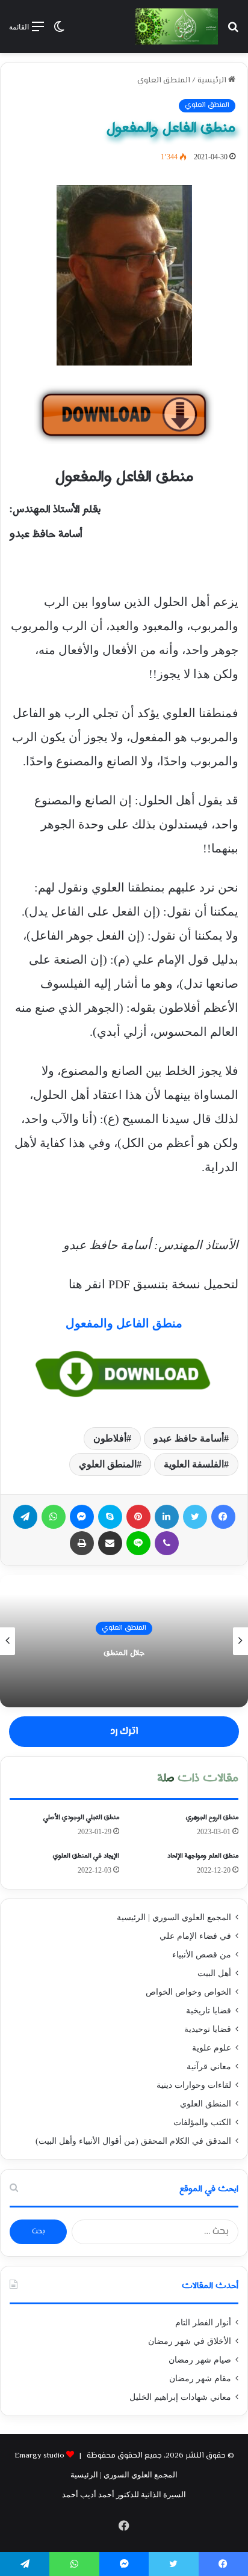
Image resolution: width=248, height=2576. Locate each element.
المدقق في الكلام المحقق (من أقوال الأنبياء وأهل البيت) (133, 2141)
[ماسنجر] (82, 1517)
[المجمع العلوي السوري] (177, 26)
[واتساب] (54, 1517)
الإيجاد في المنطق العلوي (86, 1856)
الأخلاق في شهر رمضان (190, 2341)
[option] (124, 1641)
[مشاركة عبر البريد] (110, 1543)
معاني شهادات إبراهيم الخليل (180, 2397)
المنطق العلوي (164, 81)
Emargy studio (39, 2456)
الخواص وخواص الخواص (188, 1992)
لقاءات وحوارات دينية (194, 2085)
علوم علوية (212, 2048)
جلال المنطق (124, 1653)
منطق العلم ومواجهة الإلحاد (203, 1856)
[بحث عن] (233, 31)
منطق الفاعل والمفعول (124, 1323)
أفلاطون (110, 1438)
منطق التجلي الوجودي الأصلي (81, 1817)
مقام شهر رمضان (200, 2379)
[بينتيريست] (138, 1517)
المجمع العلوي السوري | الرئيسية (174, 1917)
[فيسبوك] (223, 1517)
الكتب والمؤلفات (202, 2122)
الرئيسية (213, 81)
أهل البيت (214, 1973)
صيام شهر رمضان (200, 2360)
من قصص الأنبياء (202, 1955)
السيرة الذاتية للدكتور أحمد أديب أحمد (124, 2495)
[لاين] (138, 1543)
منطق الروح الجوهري (212, 1817)
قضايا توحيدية (208, 2029)
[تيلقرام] (25, 1517)
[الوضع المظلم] (59, 31)
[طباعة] (82, 1543)
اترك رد (124, 1731)
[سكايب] (110, 1517)
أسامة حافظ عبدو (189, 1438)
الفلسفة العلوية (194, 1464)
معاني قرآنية (209, 2067)
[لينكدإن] (167, 1517)
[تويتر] (195, 1517)
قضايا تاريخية (209, 2011)
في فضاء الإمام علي (195, 1936)
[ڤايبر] (167, 1543)
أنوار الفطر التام (203, 2323)
